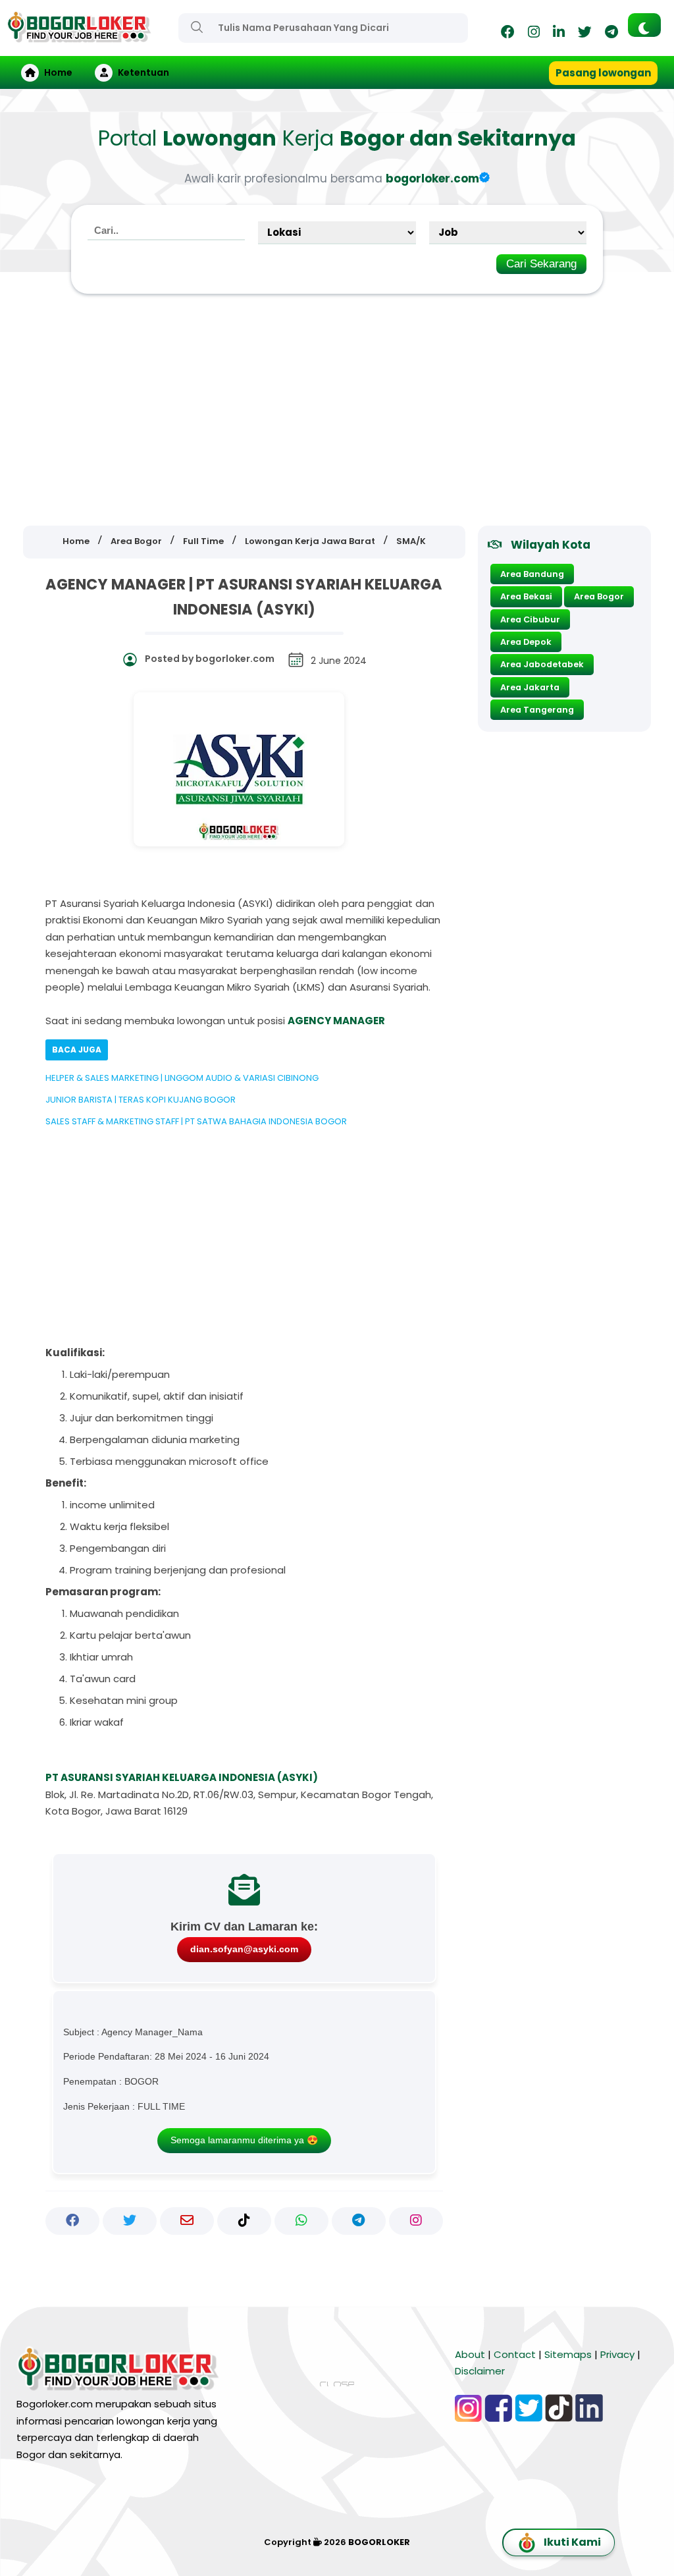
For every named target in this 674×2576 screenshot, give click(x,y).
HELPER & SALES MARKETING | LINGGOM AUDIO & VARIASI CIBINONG (182, 1078)
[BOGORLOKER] (79, 37)
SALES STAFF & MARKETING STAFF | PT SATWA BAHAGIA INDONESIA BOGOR (196, 1121)
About (470, 2354)
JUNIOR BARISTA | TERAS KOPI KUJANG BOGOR (141, 1100)
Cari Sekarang (541, 264)
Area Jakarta (530, 687)
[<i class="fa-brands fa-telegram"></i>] (611, 34)
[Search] (197, 27)
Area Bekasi (526, 596)
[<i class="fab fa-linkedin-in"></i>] (559, 34)
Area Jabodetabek (542, 664)
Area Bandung (532, 574)
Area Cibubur (530, 619)
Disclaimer (480, 2371)
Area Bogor (599, 596)
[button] (644, 25)
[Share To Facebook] (72, 2221)
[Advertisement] (337, 410)
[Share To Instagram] (416, 2221)
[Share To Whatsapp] (301, 2221)
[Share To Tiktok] (244, 2221)
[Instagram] (534, 34)
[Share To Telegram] (359, 2221)
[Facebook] (508, 34)
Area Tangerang (537, 710)
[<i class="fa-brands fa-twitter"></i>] (585, 34)
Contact (515, 2354)
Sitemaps (568, 2354)
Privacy (617, 2354)
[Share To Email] (187, 2221)
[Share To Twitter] (130, 2221)
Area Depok (526, 642)
